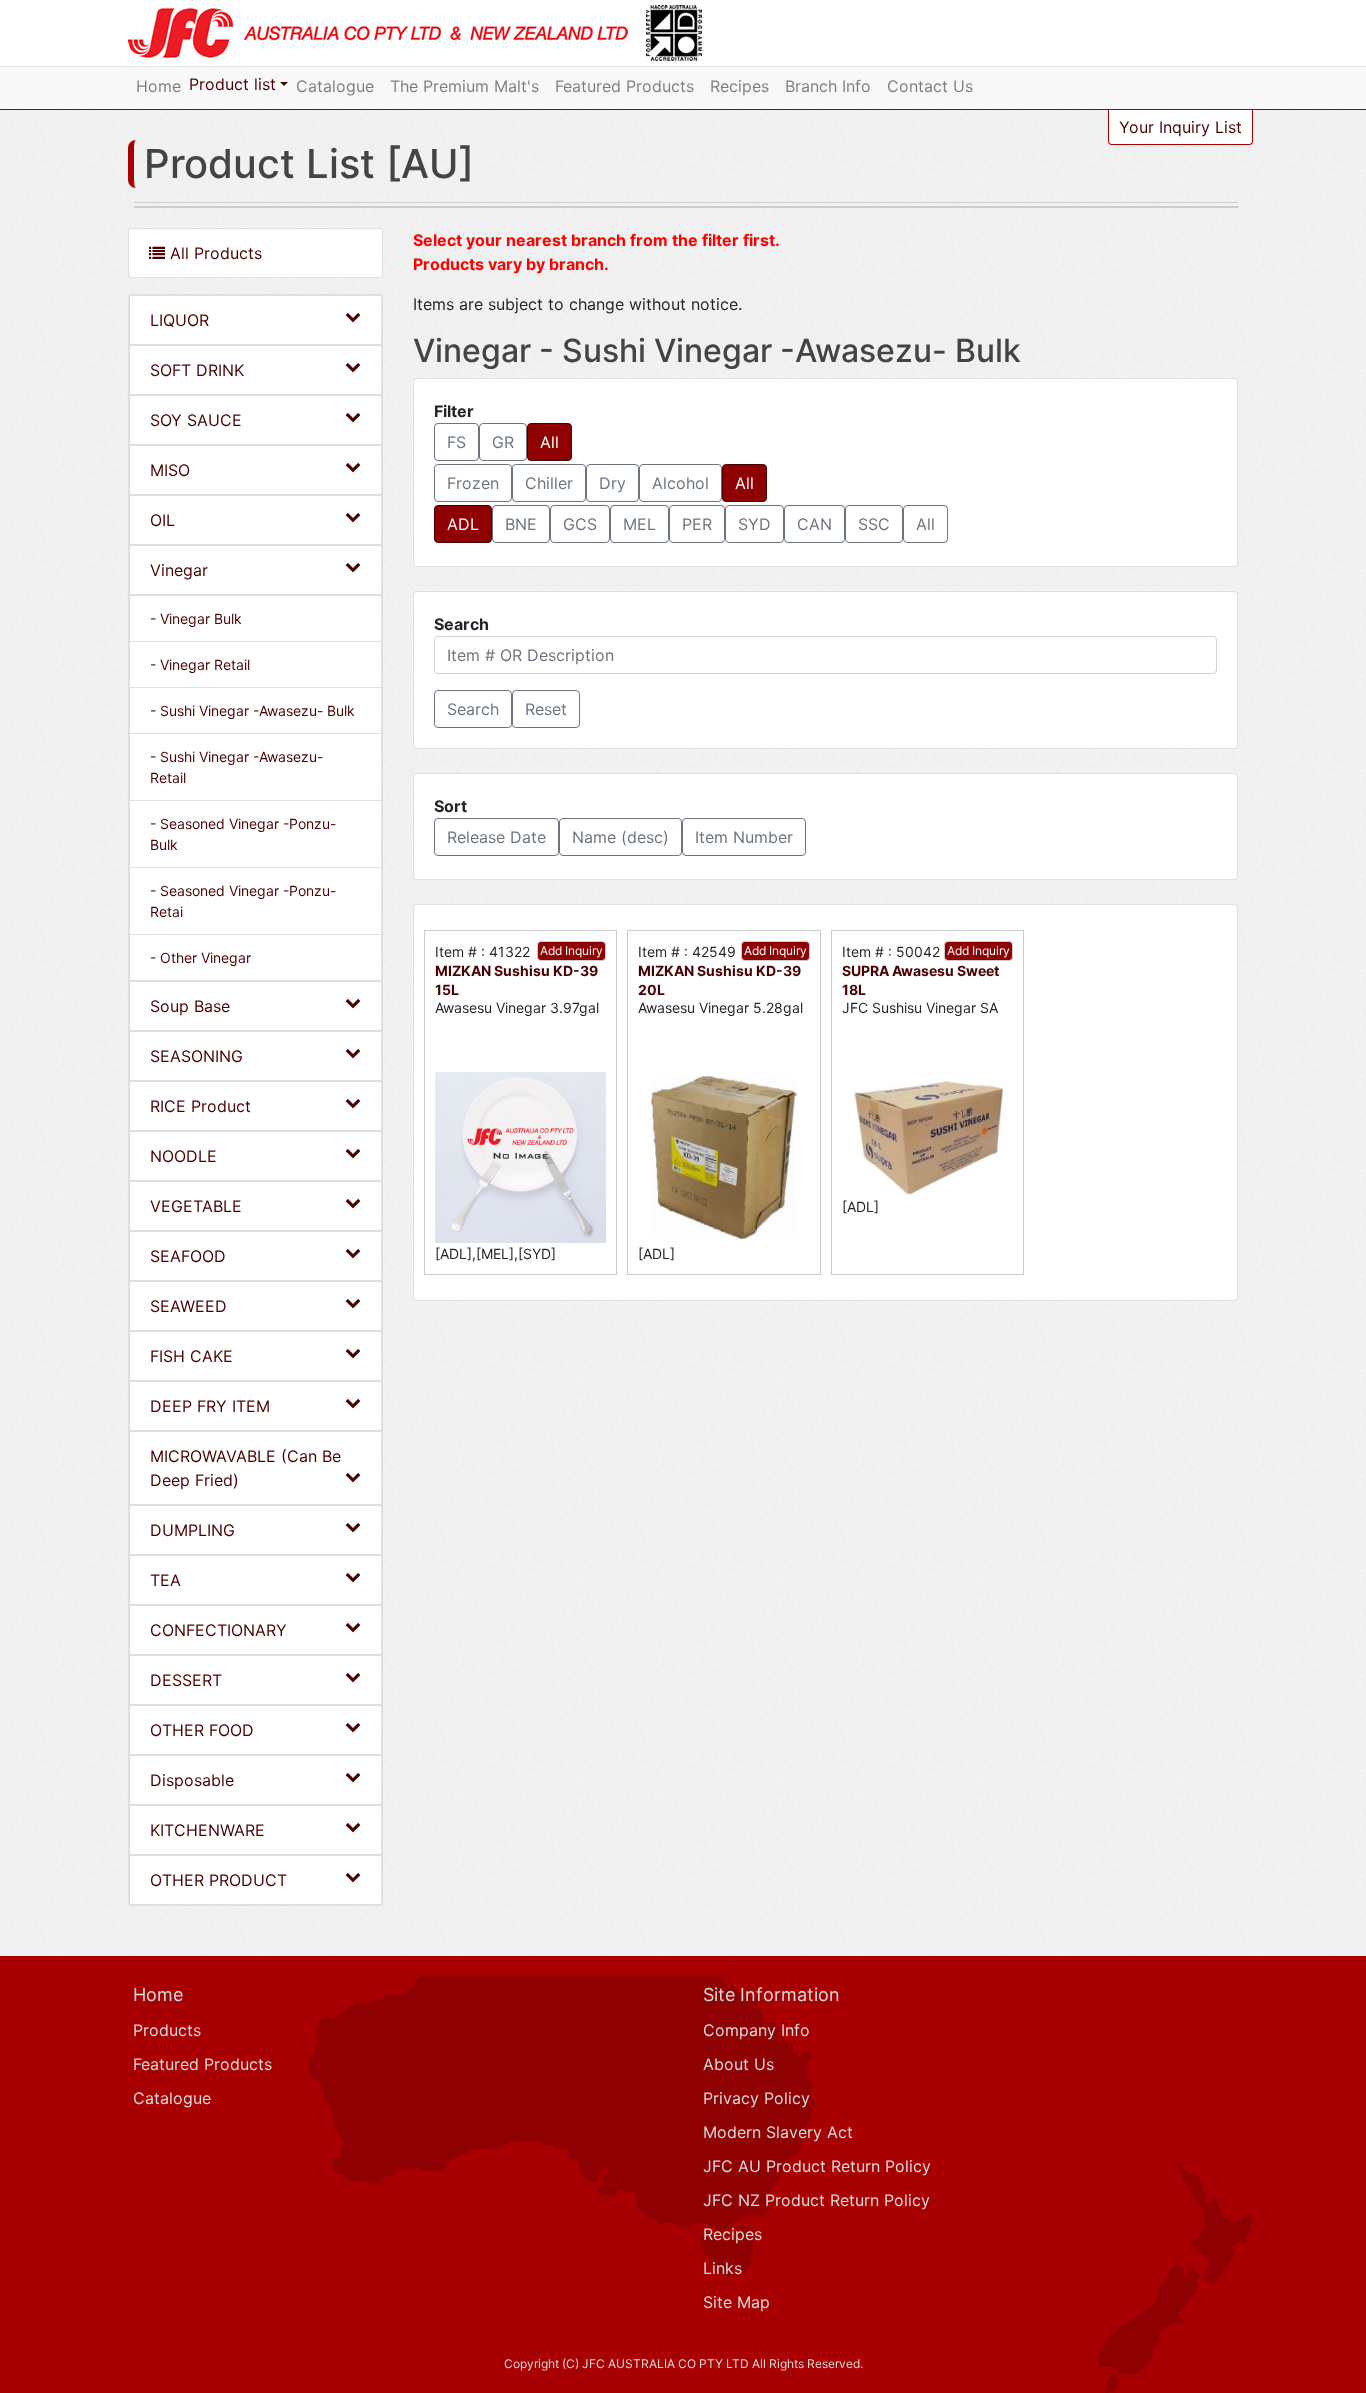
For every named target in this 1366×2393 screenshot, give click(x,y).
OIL (162, 520)
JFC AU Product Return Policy (817, 2166)
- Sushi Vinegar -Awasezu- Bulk (252, 710)
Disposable (192, 1780)
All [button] (549, 442)
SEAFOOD (188, 1256)
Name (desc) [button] (620, 837)
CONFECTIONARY (218, 1630)
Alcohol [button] (680, 483)
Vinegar (179, 570)
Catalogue (335, 86)
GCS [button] (580, 524)
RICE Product (200, 1106)
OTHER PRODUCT (218, 1880)
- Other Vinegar (200, 957)
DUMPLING (192, 1530)
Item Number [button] (744, 837)
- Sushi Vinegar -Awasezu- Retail (236, 767)
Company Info (756, 2030)
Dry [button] (612, 483)
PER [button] (697, 524)
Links (722, 2268)
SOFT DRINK (197, 370)
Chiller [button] (549, 483)
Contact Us (930, 86)
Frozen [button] (473, 483)
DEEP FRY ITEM (210, 1406)
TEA (165, 1580)
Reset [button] (546, 709)
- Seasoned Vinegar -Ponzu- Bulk (243, 834)
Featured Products (624, 86)
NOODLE (183, 1156)
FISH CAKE (191, 1356)
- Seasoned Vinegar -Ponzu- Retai (243, 901)
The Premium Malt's (464, 86)
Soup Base (190, 1006)
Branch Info (828, 86)
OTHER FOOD (202, 1730)
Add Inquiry (571, 950)
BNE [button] (521, 524)
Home (158, 86)
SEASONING (196, 1056)
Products (167, 2030)
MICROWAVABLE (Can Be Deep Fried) (245, 1468)
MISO (170, 470)
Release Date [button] (496, 837)
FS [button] (456, 442)
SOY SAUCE (196, 420)
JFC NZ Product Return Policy (816, 2200)
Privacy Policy (756, 2098)
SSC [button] (874, 524)
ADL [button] (463, 524)
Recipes (739, 86)
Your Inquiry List (1180, 127)
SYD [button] (754, 524)
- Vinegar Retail (200, 664)
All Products (213, 253)
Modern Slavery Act (778, 2132)
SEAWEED (188, 1306)
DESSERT (186, 1680)
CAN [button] (814, 524)
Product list (232, 84)
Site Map (736, 2302)
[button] (473, 709)
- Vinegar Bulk (196, 618)
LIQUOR (179, 320)
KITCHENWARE (207, 1830)
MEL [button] (639, 524)
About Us (738, 2064)
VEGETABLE (196, 1206)
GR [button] (503, 442)
